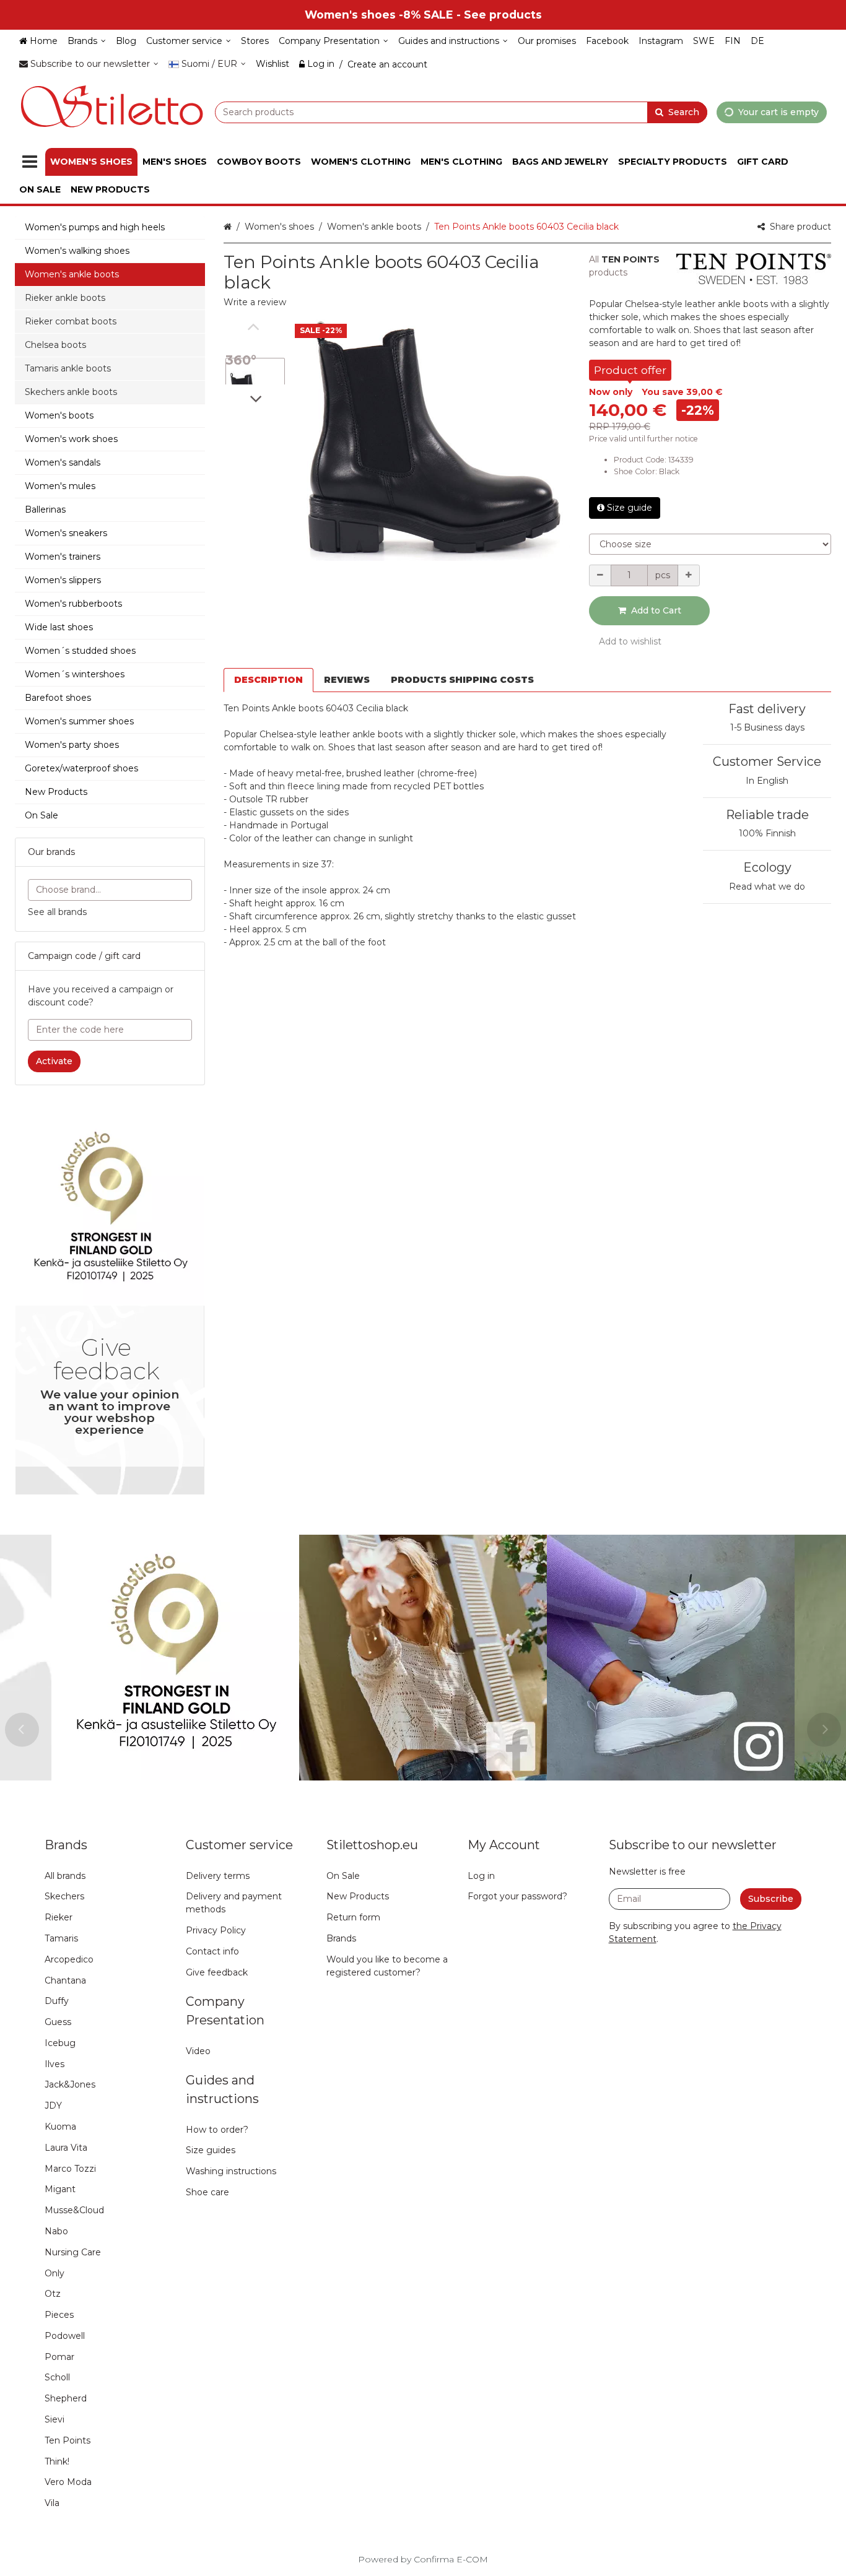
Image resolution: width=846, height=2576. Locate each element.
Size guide (630, 508)
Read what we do (767, 887)
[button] (255, 302)
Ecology (767, 867)
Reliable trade (767, 815)
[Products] (30, 162)
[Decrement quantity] (600, 575)
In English (767, 781)
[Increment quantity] (689, 575)
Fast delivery (767, 709)
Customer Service (767, 761)
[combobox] (461, 112)
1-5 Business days (767, 727)
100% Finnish (767, 833)
